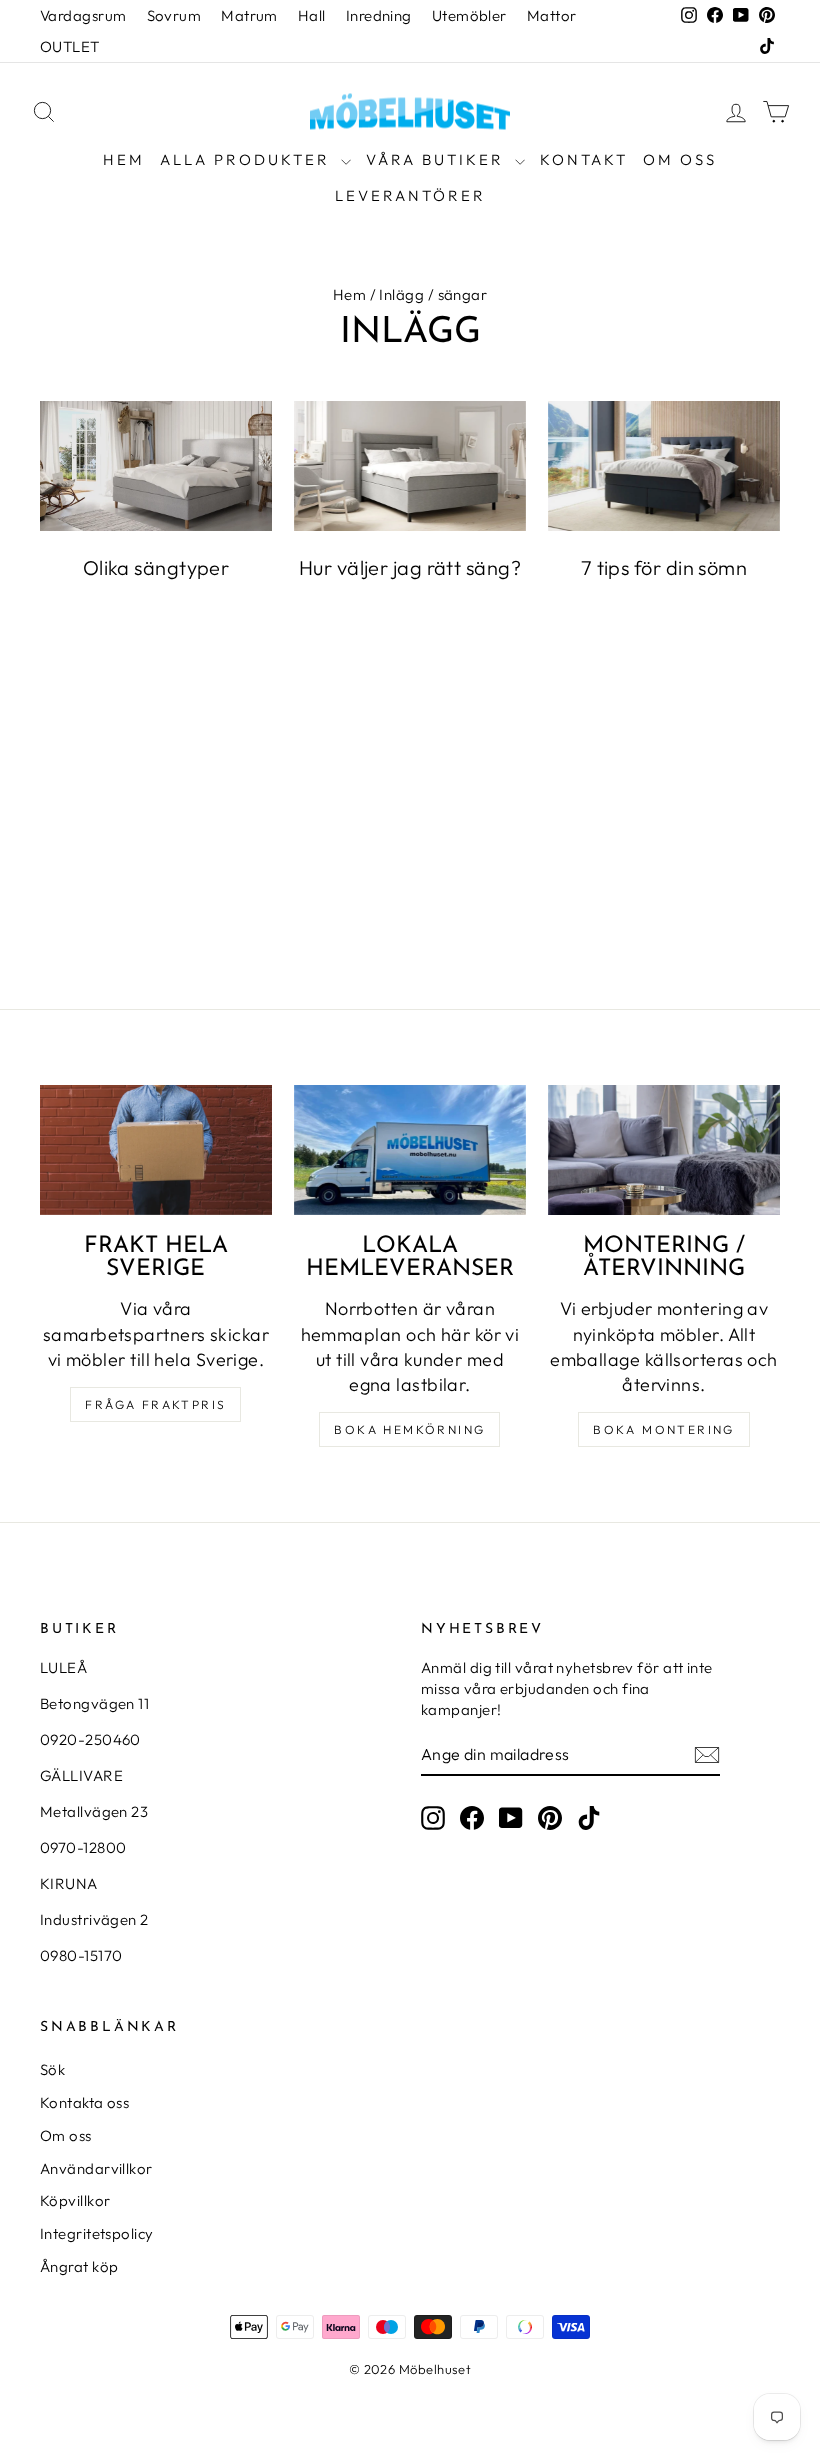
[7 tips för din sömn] (664, 466)
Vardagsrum (83, 15)
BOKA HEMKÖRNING (409, 1429)
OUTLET (70, 46)
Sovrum (174, 15)
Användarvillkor (96, 2168)
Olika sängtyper (156, 567)
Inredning (379, 15)
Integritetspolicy (97, 2233)
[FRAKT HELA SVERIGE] (156, 1150)
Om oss (680, 159)
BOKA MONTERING (664, 1429)
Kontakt (584, 159)
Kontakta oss (84, 2102)
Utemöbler (469, 15)
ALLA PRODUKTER (248, 159)
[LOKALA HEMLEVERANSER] (410, 1150)
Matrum (249, 15)
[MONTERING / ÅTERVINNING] (664, 1150)
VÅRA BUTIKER (438, 159)
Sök (52, 2069)
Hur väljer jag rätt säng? (410, 567)
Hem (124, 159)
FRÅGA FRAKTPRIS (155, 1404)
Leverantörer (410, 195)
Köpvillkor (75, 2200)
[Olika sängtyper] (156, 466)
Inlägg (401, 294)
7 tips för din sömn (664, 567)
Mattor (552, 15)
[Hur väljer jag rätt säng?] (410, 466)
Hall (312, 15)
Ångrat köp (79, 2266)
